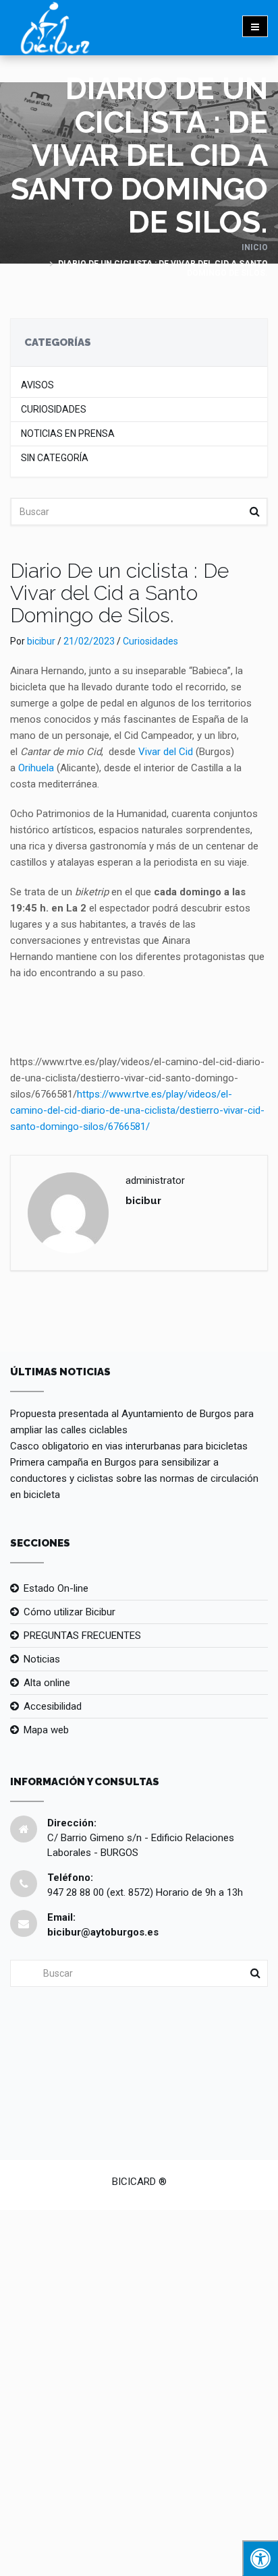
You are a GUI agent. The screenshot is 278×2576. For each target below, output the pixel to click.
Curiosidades (54, 410)
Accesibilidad (53, 1706)
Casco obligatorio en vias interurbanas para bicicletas (129, 1446)
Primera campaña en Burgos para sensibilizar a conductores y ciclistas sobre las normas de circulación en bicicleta (134, 1478)
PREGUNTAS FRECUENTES (82, 1636)
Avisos (37, 385)
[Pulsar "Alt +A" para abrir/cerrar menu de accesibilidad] (260, 2558)
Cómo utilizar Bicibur (69, 1612)
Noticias (42, 1659)
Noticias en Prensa (68, 434)
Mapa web (46, 1730)
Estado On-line (56, 1588)
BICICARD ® (139, 2182)
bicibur (41, 641)
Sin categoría (55, 458)
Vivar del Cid (166, 752)
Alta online (47, 1683)
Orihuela (36, 768)
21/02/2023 (89, 641)
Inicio (255, 247)
